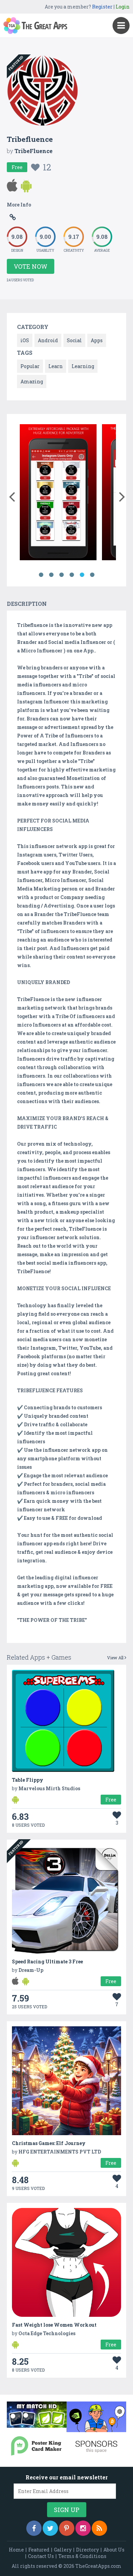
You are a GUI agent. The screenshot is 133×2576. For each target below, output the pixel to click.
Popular (30, 366)
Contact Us (41, 2556)
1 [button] (41, 575)
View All (116, 1658)
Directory (87, 2550)
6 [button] (92, 575)
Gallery (63, 2550)
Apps (97, 340)
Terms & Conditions (82, 2556)
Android (48, 340)
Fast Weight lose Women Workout (54, 2325)
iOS (25, 340)
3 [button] (61, 575)
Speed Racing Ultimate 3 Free (47, 1962)
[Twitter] (50, 2528)
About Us (114, 2550)
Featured (39, 2550)
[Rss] (99, 2528)
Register (102, 7)
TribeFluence (33, 151)
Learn (56, 366)
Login (123, 7)
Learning (83, 366)
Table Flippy (28, 1780)
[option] (58, 493)
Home (16, 2550)
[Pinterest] (67, 2528)
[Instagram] (83, 2528)
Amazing (32, 381)
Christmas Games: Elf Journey (49, 2143)
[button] (12, 495)
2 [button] (51, 575)
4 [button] (72, 575)
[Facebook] (34, 2528)
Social (74, 340)
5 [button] (82, 575)
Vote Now (31, 266)
